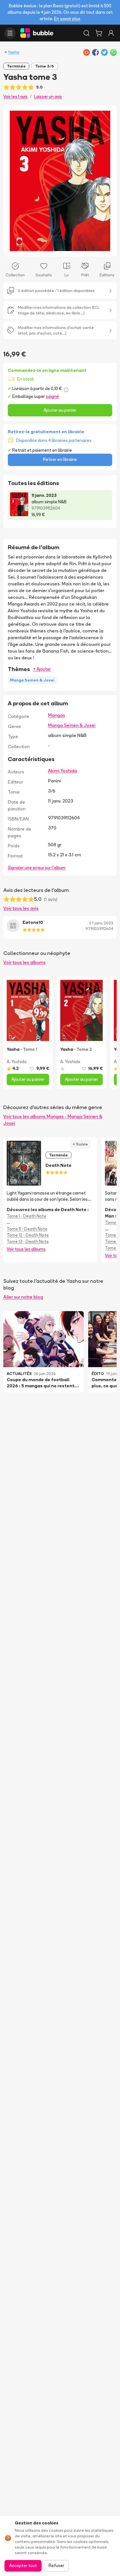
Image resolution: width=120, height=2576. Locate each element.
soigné (52, 396)
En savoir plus (67, 19)
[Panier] (99, 33)
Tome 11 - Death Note (27, 1229)
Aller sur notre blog (23, 1297)
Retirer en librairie (60, 459)
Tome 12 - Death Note (28, 1235)
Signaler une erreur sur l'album (37, 868)
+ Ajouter (42, 669)
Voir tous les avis (21, 908)
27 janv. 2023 (101, 923)
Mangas (57, 715)
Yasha (14, 52)
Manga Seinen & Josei (72, 725)
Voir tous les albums (24, 962)
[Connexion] (111, 33)
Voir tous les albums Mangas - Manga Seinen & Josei (53, 1120)
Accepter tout (23, 2565)
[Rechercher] (87, 33)
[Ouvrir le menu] (10, 33)
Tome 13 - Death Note (28, 1241)
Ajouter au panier (60, 410)
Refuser (56, 2565)
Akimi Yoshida (63, 771)
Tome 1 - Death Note (27, 1216)
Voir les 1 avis (15, 97)
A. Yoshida (17, 1062)
